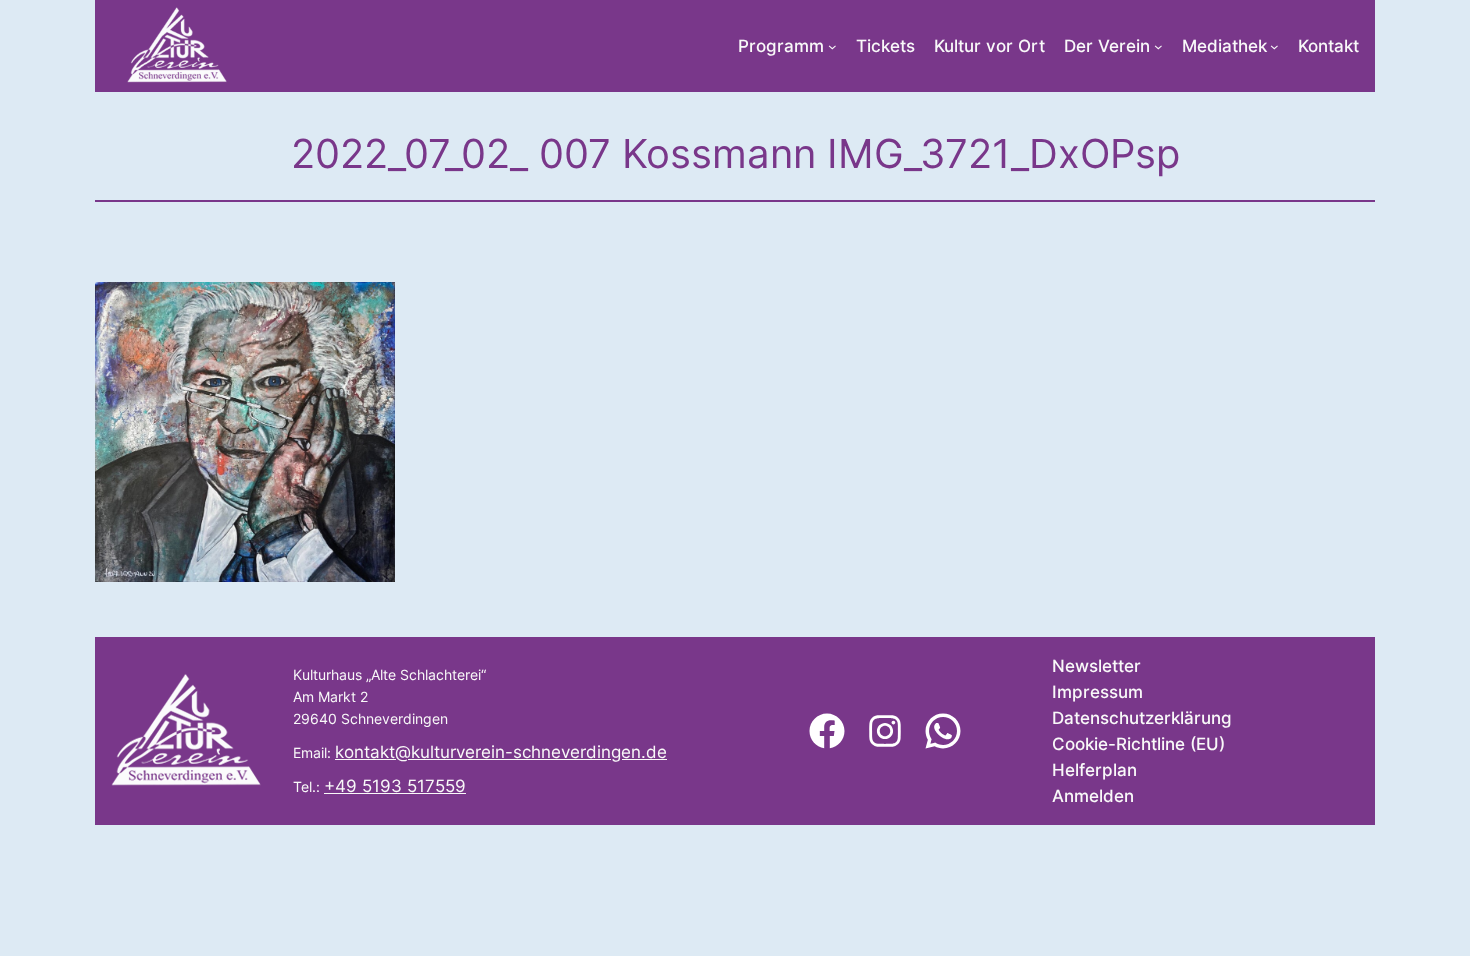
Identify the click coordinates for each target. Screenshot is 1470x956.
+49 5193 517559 (395, 786)
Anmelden (1093, 796)
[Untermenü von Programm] (832, 46)
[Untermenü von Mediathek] (1274, 46)
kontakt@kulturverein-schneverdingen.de (501, 752)
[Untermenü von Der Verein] (1158, 46)
